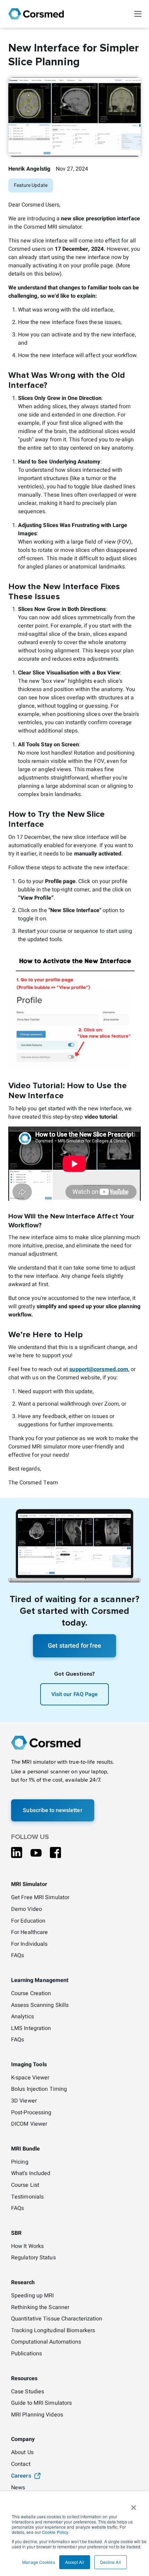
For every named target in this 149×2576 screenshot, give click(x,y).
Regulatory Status (33, 2258)
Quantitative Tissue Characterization (57, 2319)
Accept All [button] (75, 2562)
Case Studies (28, 2392)
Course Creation (31, 1994)
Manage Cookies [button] (38, 2562)
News (18, 2488)
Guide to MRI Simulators (41, 2403)
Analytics (23, 2017)
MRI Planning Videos (37, 2415)
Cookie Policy (55, 2532)
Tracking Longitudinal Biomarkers (53, 2331)
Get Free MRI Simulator (40, 1898)
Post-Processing (31, 2113)
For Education (28, 1921)
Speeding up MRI (33, 2296)
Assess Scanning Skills (40, 2005)
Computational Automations (46, 2342)
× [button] (134, 2505)
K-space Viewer (30, 2078)
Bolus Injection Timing (39, 2089)
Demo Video (27, 1909)
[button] (138, 14)
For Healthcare (29, 1933)
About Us (22, 2453)
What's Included (31, 2174)
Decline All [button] (111, 2562)
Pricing (20, 2162)
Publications (27, 2354)
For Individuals (29, 1944)
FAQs (17, 1956)
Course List (25, 2185)
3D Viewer (24, 2101)
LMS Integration (31, 2029)
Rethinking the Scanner (40, 2308)
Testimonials (27, 2197)
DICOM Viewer (29, 2124)
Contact (21, 2464)
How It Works (27, 2247)
